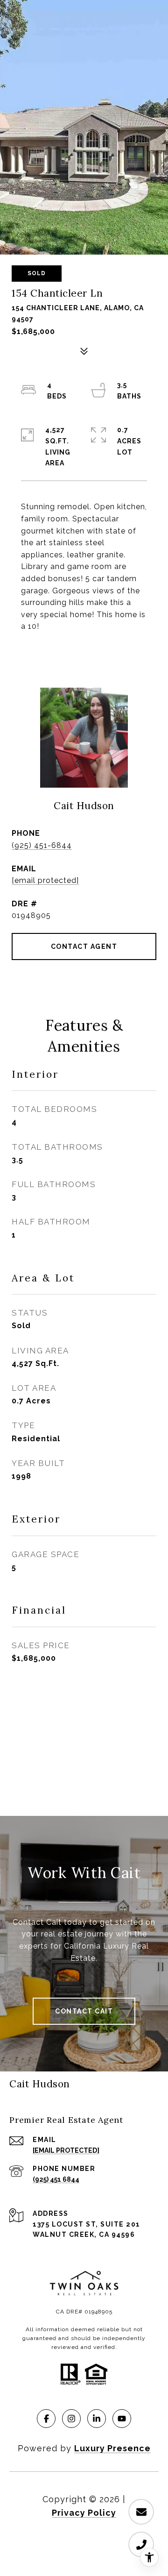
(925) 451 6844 (56, 2179)
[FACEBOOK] (46, 2419)
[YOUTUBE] (122, 2419)
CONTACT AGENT (84, 946)
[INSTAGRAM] (71, 2419)
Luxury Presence (112, 2448)
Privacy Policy (84, 2513)
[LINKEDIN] (97, 2419)
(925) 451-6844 (42, 845)
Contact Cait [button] (84, 2011)
